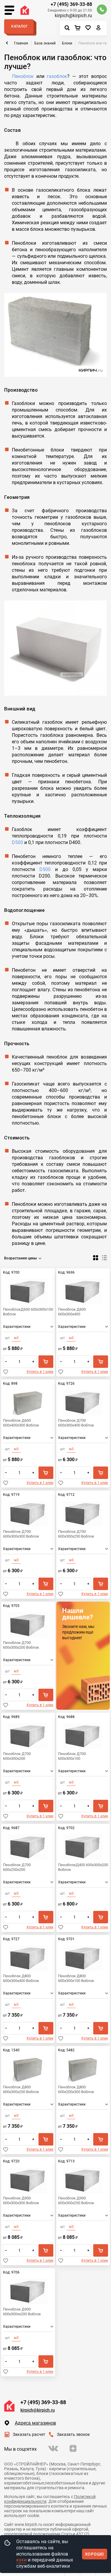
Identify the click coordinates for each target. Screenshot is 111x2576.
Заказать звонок (73, 2434)
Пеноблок (23, 76)
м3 (16, 1338)
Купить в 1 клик (40, 1372)
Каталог (20, 26)
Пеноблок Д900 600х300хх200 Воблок (22, 2312)
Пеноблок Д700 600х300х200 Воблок (21, 1645)
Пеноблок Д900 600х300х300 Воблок (21, 2200)
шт (7, 1338)
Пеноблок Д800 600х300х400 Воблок (21, 1978)
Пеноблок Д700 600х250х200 (17, 1867)
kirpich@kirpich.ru (73, 16)
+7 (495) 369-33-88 (71, 4)
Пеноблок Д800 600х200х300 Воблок (76, 2089)
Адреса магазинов (35, 2423)
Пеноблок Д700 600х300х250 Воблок (76, 1534)
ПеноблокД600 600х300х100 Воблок (28, 1312)
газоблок (57, 76)
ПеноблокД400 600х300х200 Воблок (83, 1867)
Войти (99, 29)
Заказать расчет (29, 2434)
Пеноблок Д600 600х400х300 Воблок (21, 1423)
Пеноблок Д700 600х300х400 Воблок (76, 1423)
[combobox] (24, 1258)
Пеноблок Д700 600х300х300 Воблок (21, 1534)
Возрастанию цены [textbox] (21, 1258)
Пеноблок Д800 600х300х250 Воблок (21, 2089)
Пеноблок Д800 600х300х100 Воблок (76, 1978)
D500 (17, 842)
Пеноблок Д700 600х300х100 (72, 1756)
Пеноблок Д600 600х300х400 (72, 1312)
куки (21, 2560)
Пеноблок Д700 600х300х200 (17, 1756)
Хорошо (95, 2554)
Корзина (79, 28)
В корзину (46, 1362)
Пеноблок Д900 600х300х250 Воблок (76, 2200)
